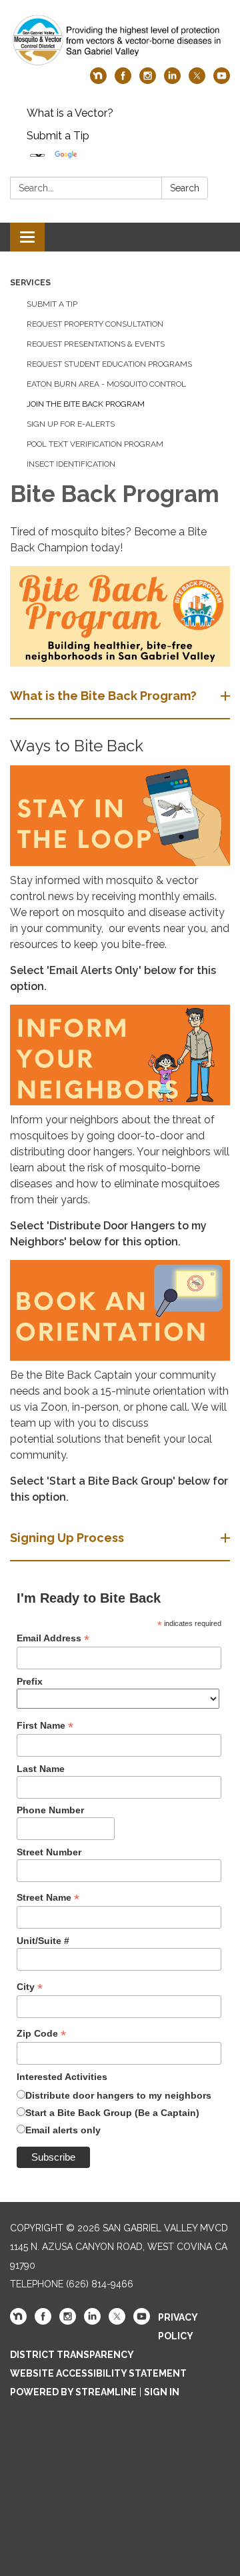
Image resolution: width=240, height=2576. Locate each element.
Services (30, 283)
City (30, 1987)
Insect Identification (71, 464)
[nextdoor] (98, 80)
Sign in (162, 2392)
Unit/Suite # (43, 1941)
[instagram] (148, 80)
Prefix (30, 1681)
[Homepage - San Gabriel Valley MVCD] (120, 40)
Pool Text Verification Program (95, 444)
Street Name (48, 1898)
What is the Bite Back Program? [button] (103, 696)
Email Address (53, 1638)
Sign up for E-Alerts (71, 424)
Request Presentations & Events (96, 344)
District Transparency (72, 2355)
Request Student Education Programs (109, 364)
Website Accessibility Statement (98, 2373)
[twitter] (197, 80)
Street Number (49, 1852)
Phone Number (50, 1810)
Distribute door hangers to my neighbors (118, 2095)
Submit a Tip (58, 136)
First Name (45, 1726)
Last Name (41, 1769)
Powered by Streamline (73, 2392)
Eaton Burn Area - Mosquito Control (106, 384)
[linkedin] (172, 80)
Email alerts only (63, 2130)
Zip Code (41, 2034)
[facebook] (123, 80)
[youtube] (222, 80)
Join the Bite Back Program (86, 404)
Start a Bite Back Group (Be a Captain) (112, 2113)
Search (185, 188)
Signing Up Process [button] (67, 1538)
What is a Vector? (70, 113)
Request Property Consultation (95, 324)
